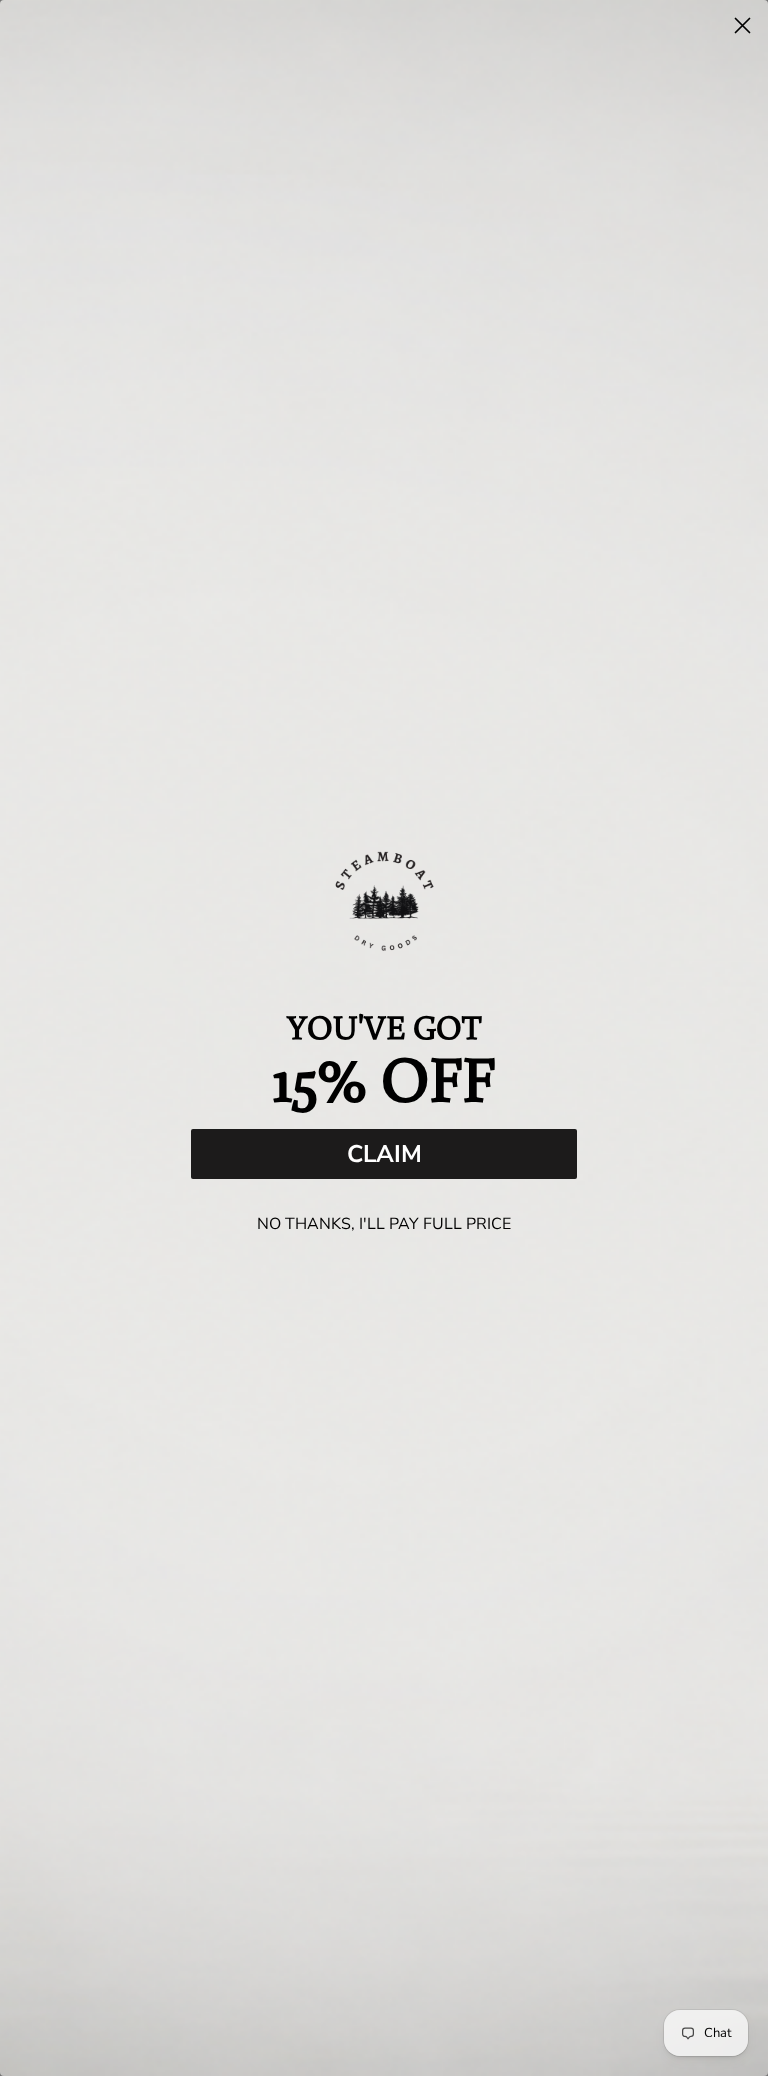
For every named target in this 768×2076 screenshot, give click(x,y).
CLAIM (384, 1154)
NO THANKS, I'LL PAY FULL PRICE (384, 1224)
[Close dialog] (742, 25)
